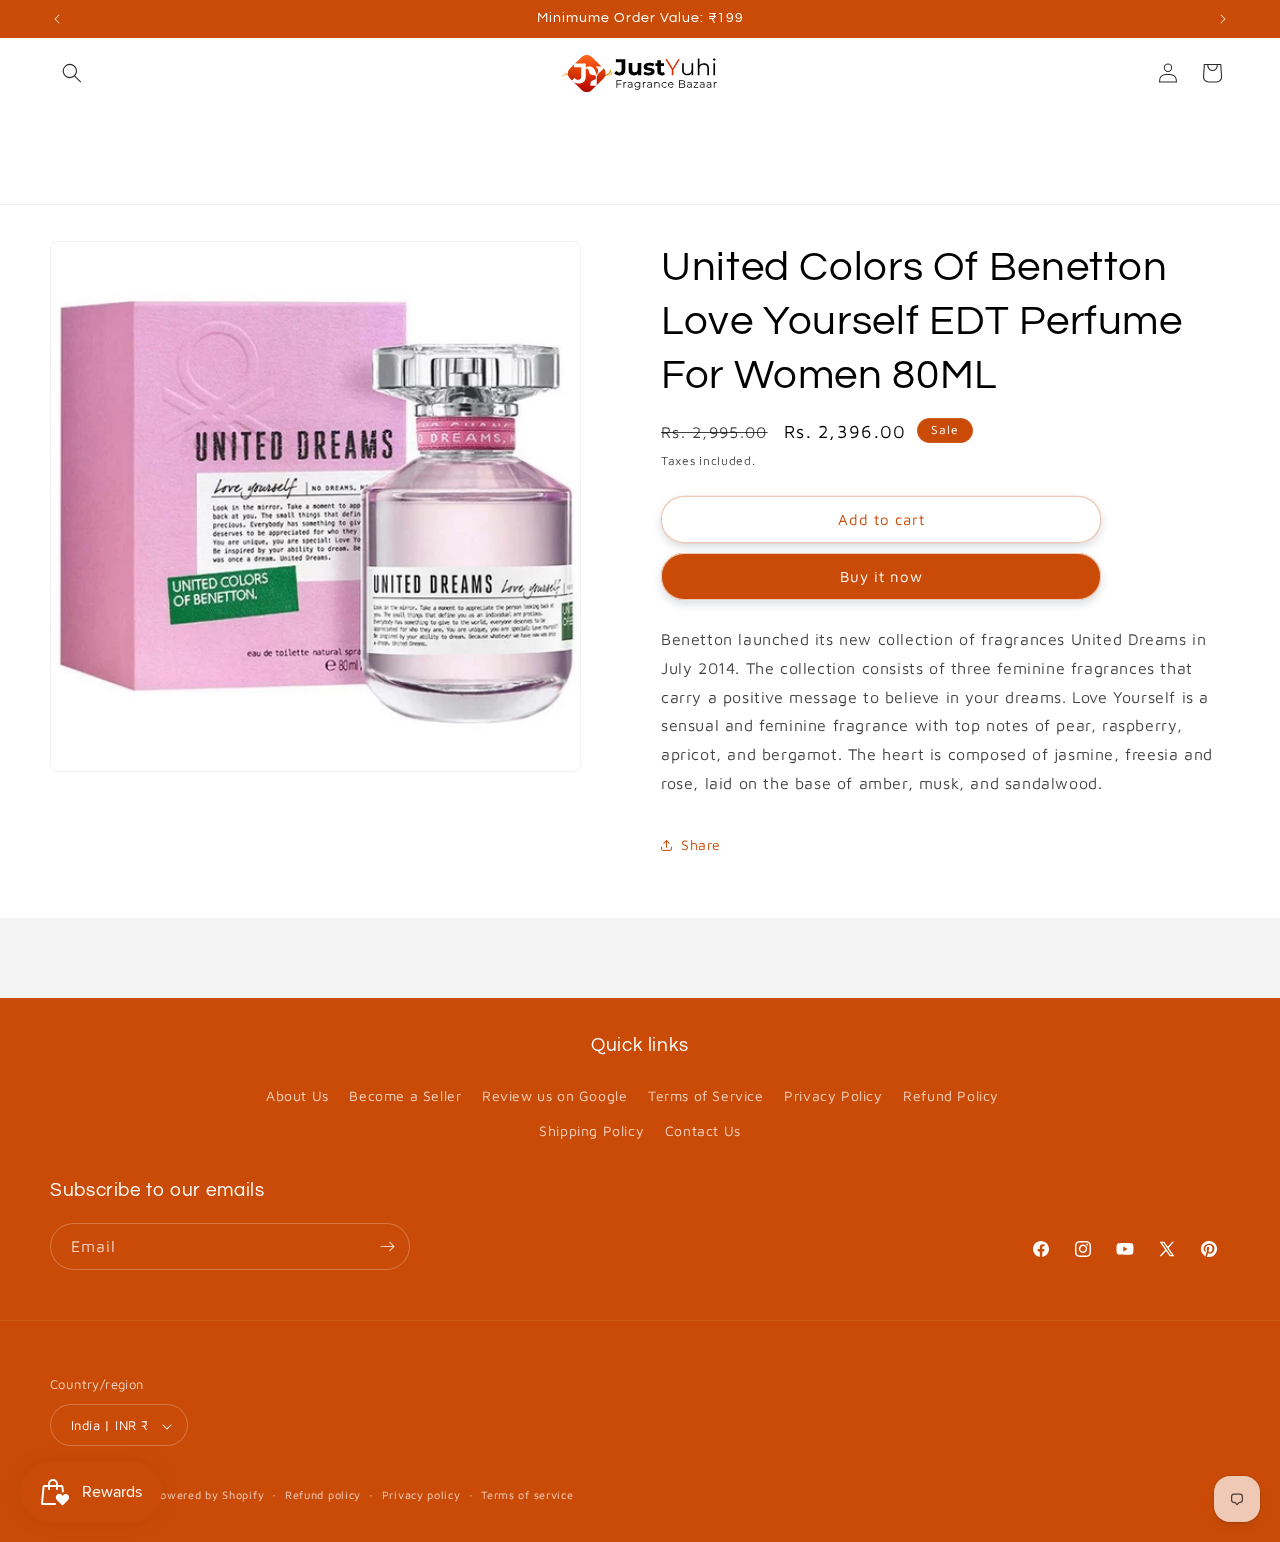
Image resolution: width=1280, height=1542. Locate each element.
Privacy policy (421, 1494)
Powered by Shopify (209, 1495)
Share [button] (701, 844)
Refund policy (323, 1494)
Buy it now (881, 576)
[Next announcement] (1223, 19)
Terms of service (527, 1494)
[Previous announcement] (57, 19)
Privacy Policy (833, 1095)
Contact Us (703, 1131)
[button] (72, 73)
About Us (297, 1095)
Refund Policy (951, 1095)
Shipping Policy (591, 1131)
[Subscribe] (387, 1246)
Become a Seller (405, 1095)
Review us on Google (554, 1095)
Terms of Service (706, 1095)
